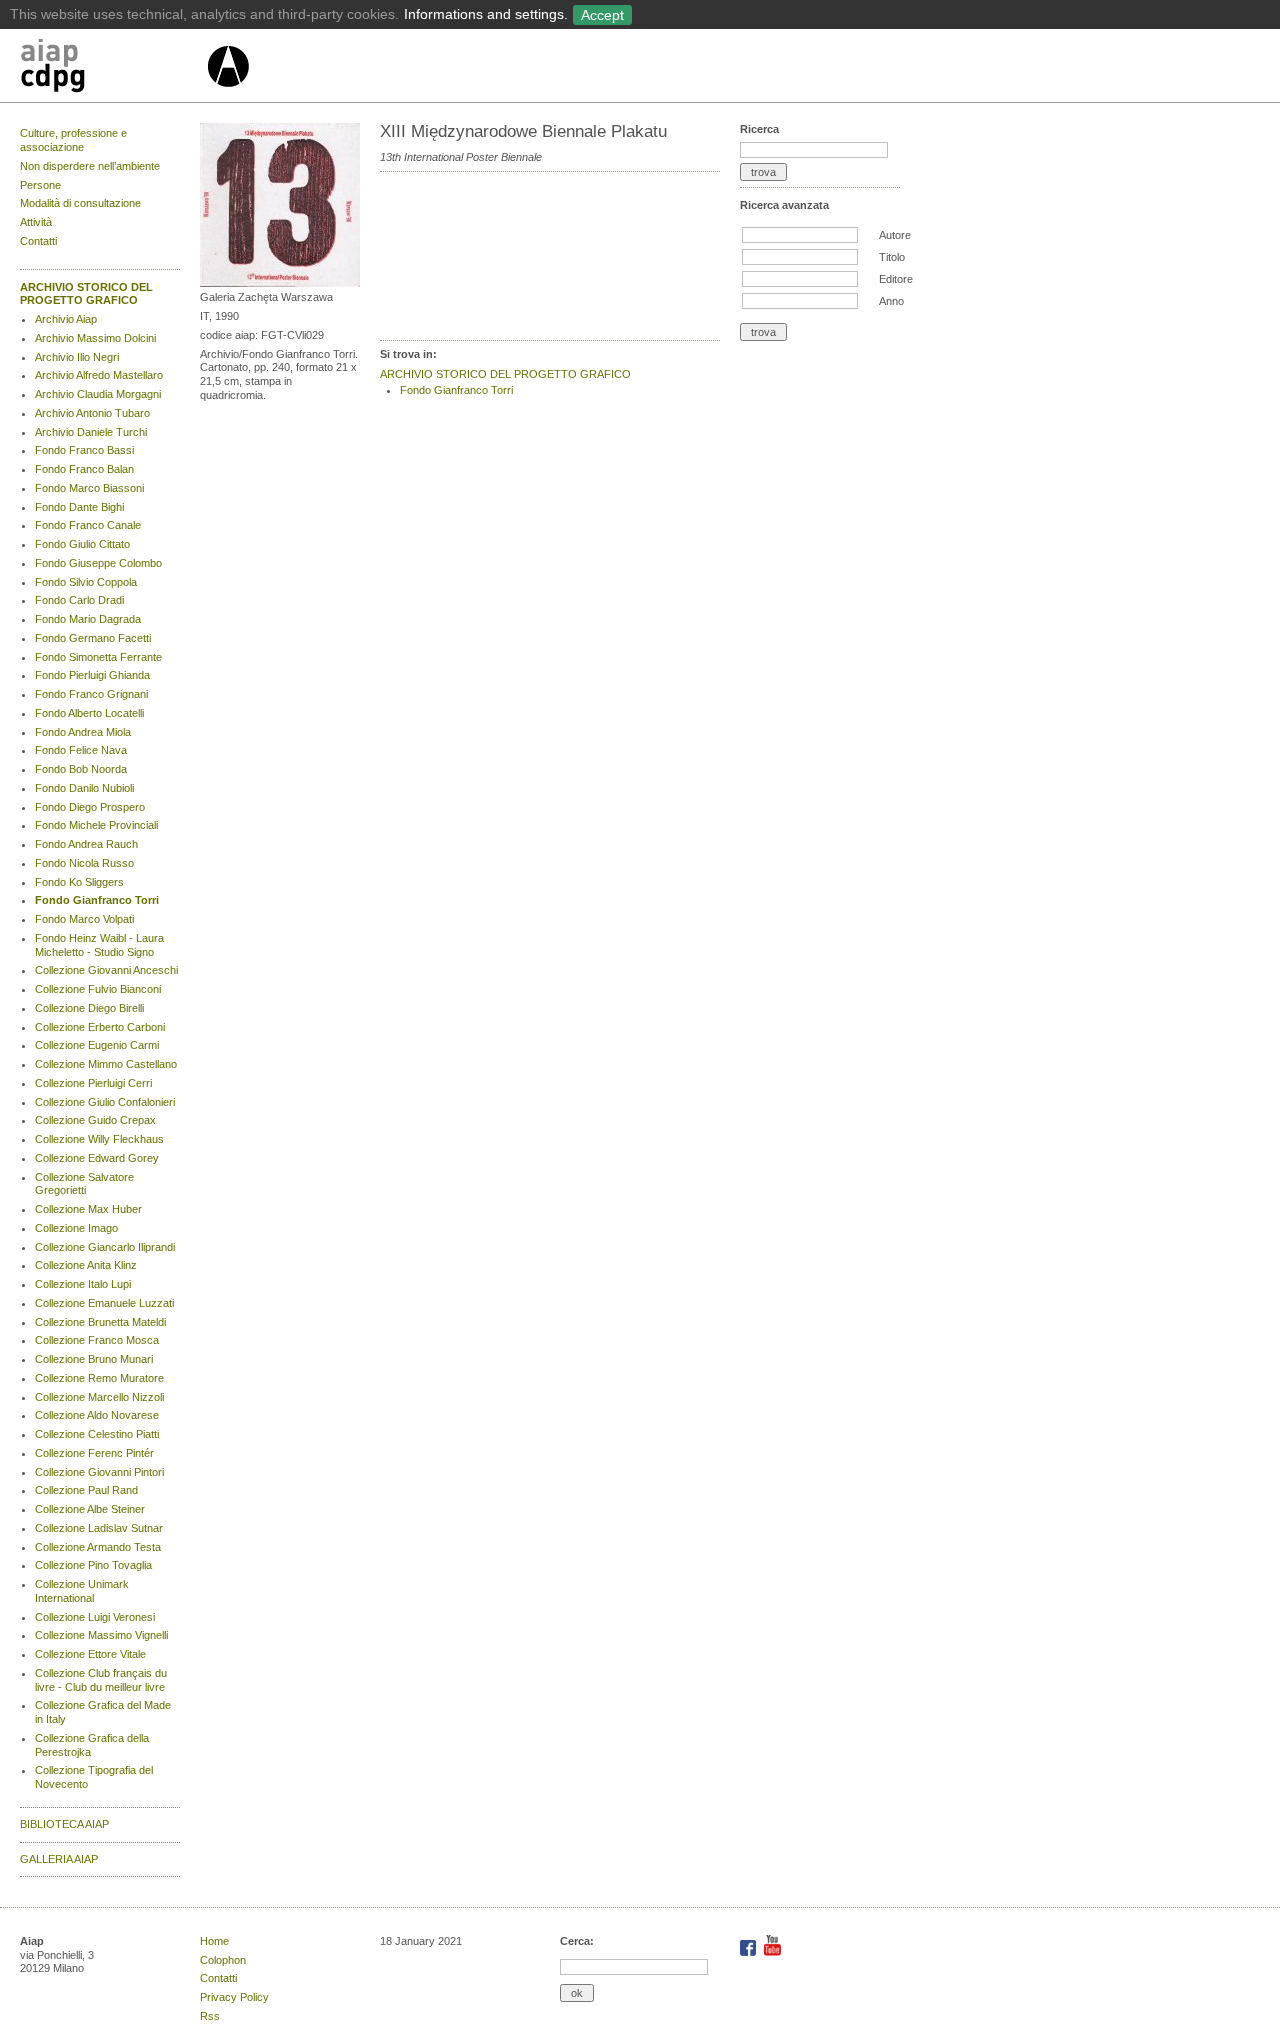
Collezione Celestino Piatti (97, 1434)
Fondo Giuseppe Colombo (98, 563)
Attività (36, 222)
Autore (895, 235)
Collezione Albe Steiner (90, 1509)
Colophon (223, 1960)
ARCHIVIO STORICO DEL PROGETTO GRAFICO (86, 294)
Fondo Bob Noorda (81, 769)
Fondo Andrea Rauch (86, 844)
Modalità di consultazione (80, 203)
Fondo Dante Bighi (79, 507)
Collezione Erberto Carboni (100, 1027)
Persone (40, 185)
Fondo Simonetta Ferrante (98, 657)
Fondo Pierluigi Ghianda (92, 675)
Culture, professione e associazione (73, 140)
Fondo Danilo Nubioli (84, 788)
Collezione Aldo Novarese (97, 1415)
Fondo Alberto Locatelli (89, 713)
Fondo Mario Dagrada (88, 619)
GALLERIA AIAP (59, 1859)
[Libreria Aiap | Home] (112, 69)
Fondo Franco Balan (84, 469)
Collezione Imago (76, 1228)
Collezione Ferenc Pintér (94, 1453)
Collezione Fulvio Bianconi (98, 989)
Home (214, 1941)
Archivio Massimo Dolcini (95, 338)
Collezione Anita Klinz (86, 1265)
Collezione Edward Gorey (97, 1158)
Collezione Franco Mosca (97, 1340)
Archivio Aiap (66, 319)
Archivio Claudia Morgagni (98, 394)
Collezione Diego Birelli (89, 1008)
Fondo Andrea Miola (83, 732)
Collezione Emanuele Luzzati (104, 1303)
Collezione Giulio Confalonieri (105, 1102)
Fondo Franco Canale (88, 525)
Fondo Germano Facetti (93, 638)
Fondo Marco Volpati (84, 919)
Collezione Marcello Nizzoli (99, 1397)
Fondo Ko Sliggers (79, 882)
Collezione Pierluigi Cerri (93, 1083)
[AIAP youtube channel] (772, 1952)
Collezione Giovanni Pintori (99, 1472)
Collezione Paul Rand (86, 1490)
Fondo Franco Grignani (91, 694)
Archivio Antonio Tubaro (92, 413)
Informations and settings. (486, 14)
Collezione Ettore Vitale (90, 1654)
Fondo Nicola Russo (84, 863)
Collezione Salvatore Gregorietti (84, 1184)
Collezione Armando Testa (98, 1547)
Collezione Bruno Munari (94, 1359)
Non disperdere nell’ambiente (90, 166)
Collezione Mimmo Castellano (106, 1064)
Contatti (38, 241)
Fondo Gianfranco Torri (97, 900)
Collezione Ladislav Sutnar (99, 1528)
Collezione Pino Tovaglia (93, 1565)
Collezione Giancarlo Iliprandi (105, 1247)
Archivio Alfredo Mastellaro (99, 375)
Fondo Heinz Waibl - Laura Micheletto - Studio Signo (99, 945)
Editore (896, 279)
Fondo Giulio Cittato (82, 544)
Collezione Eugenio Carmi (97, 1045)
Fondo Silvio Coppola (86, 582)
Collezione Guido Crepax (95, 1120)
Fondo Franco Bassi (84, 450)
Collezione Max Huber (88, 1209)
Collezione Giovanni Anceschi (106, 970)
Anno (891, 301)
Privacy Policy (234, 1997)
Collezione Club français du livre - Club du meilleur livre (101, 1680)
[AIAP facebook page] (749, 1952)
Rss (210, 2016)
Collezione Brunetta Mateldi (100, 1322)
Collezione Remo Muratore (99, 1378)
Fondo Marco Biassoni (89, 488)
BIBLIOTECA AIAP (64, 1824)
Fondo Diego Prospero (90, 807)
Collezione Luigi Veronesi (95, 1617)
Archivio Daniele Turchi (91, 432)
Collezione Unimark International (82, 1591)
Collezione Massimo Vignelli (101, 1635)
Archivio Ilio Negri (77, 357)
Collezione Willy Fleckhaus (99, 1139)
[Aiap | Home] (227, 95)
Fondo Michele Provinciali (96, 825)
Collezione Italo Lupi (83, 1284)
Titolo (892, 257)
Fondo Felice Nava (81, 750)
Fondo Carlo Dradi (79, 600)
